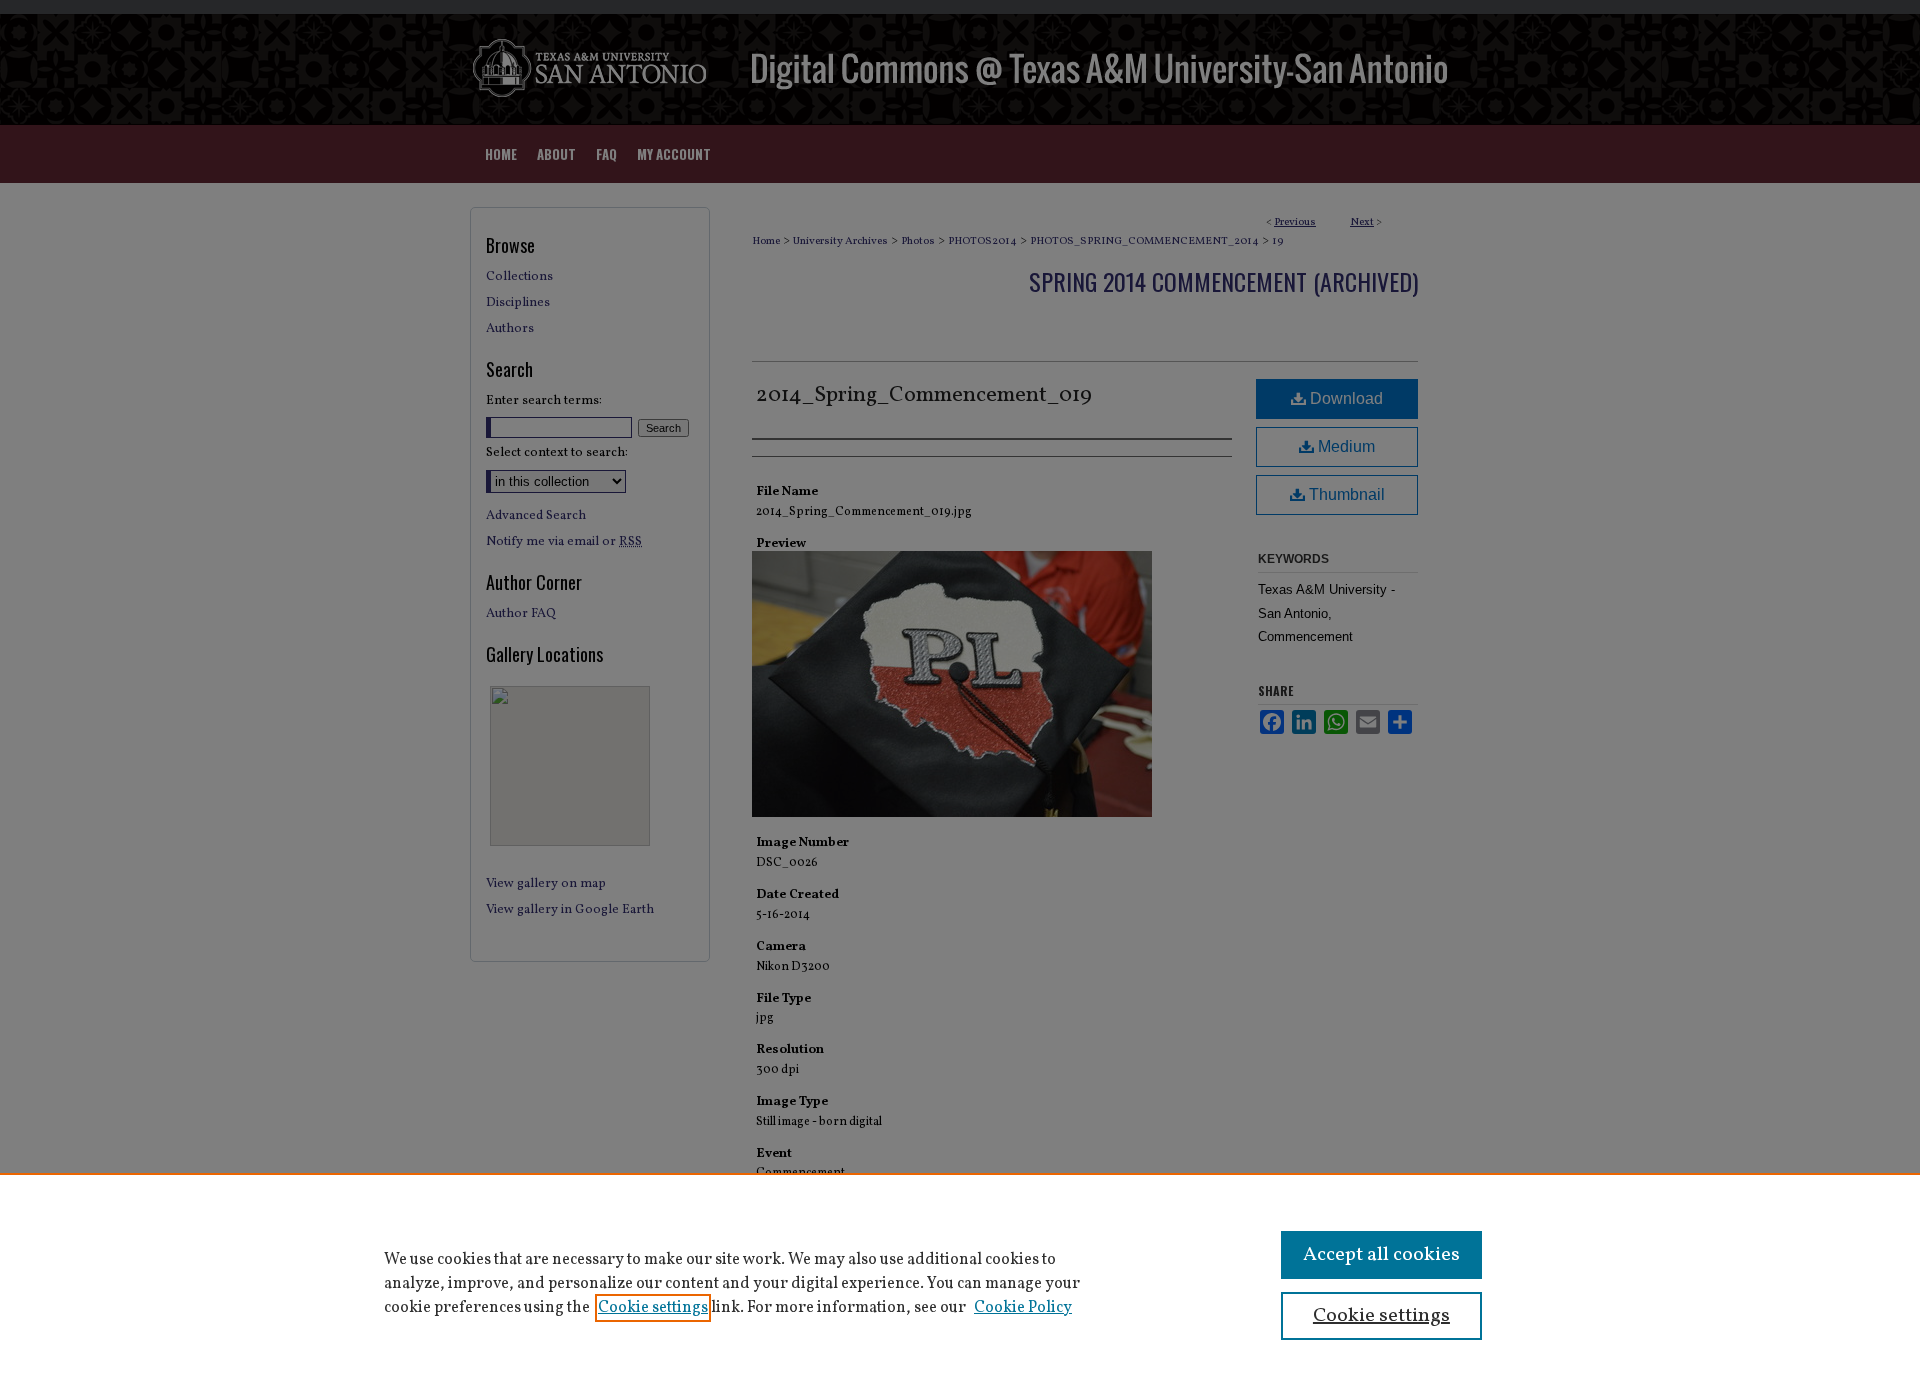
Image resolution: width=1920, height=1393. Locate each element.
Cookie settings (653, 1308)
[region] (960, 1283)
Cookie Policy (1023, 1308)
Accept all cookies (1381, 1255)
